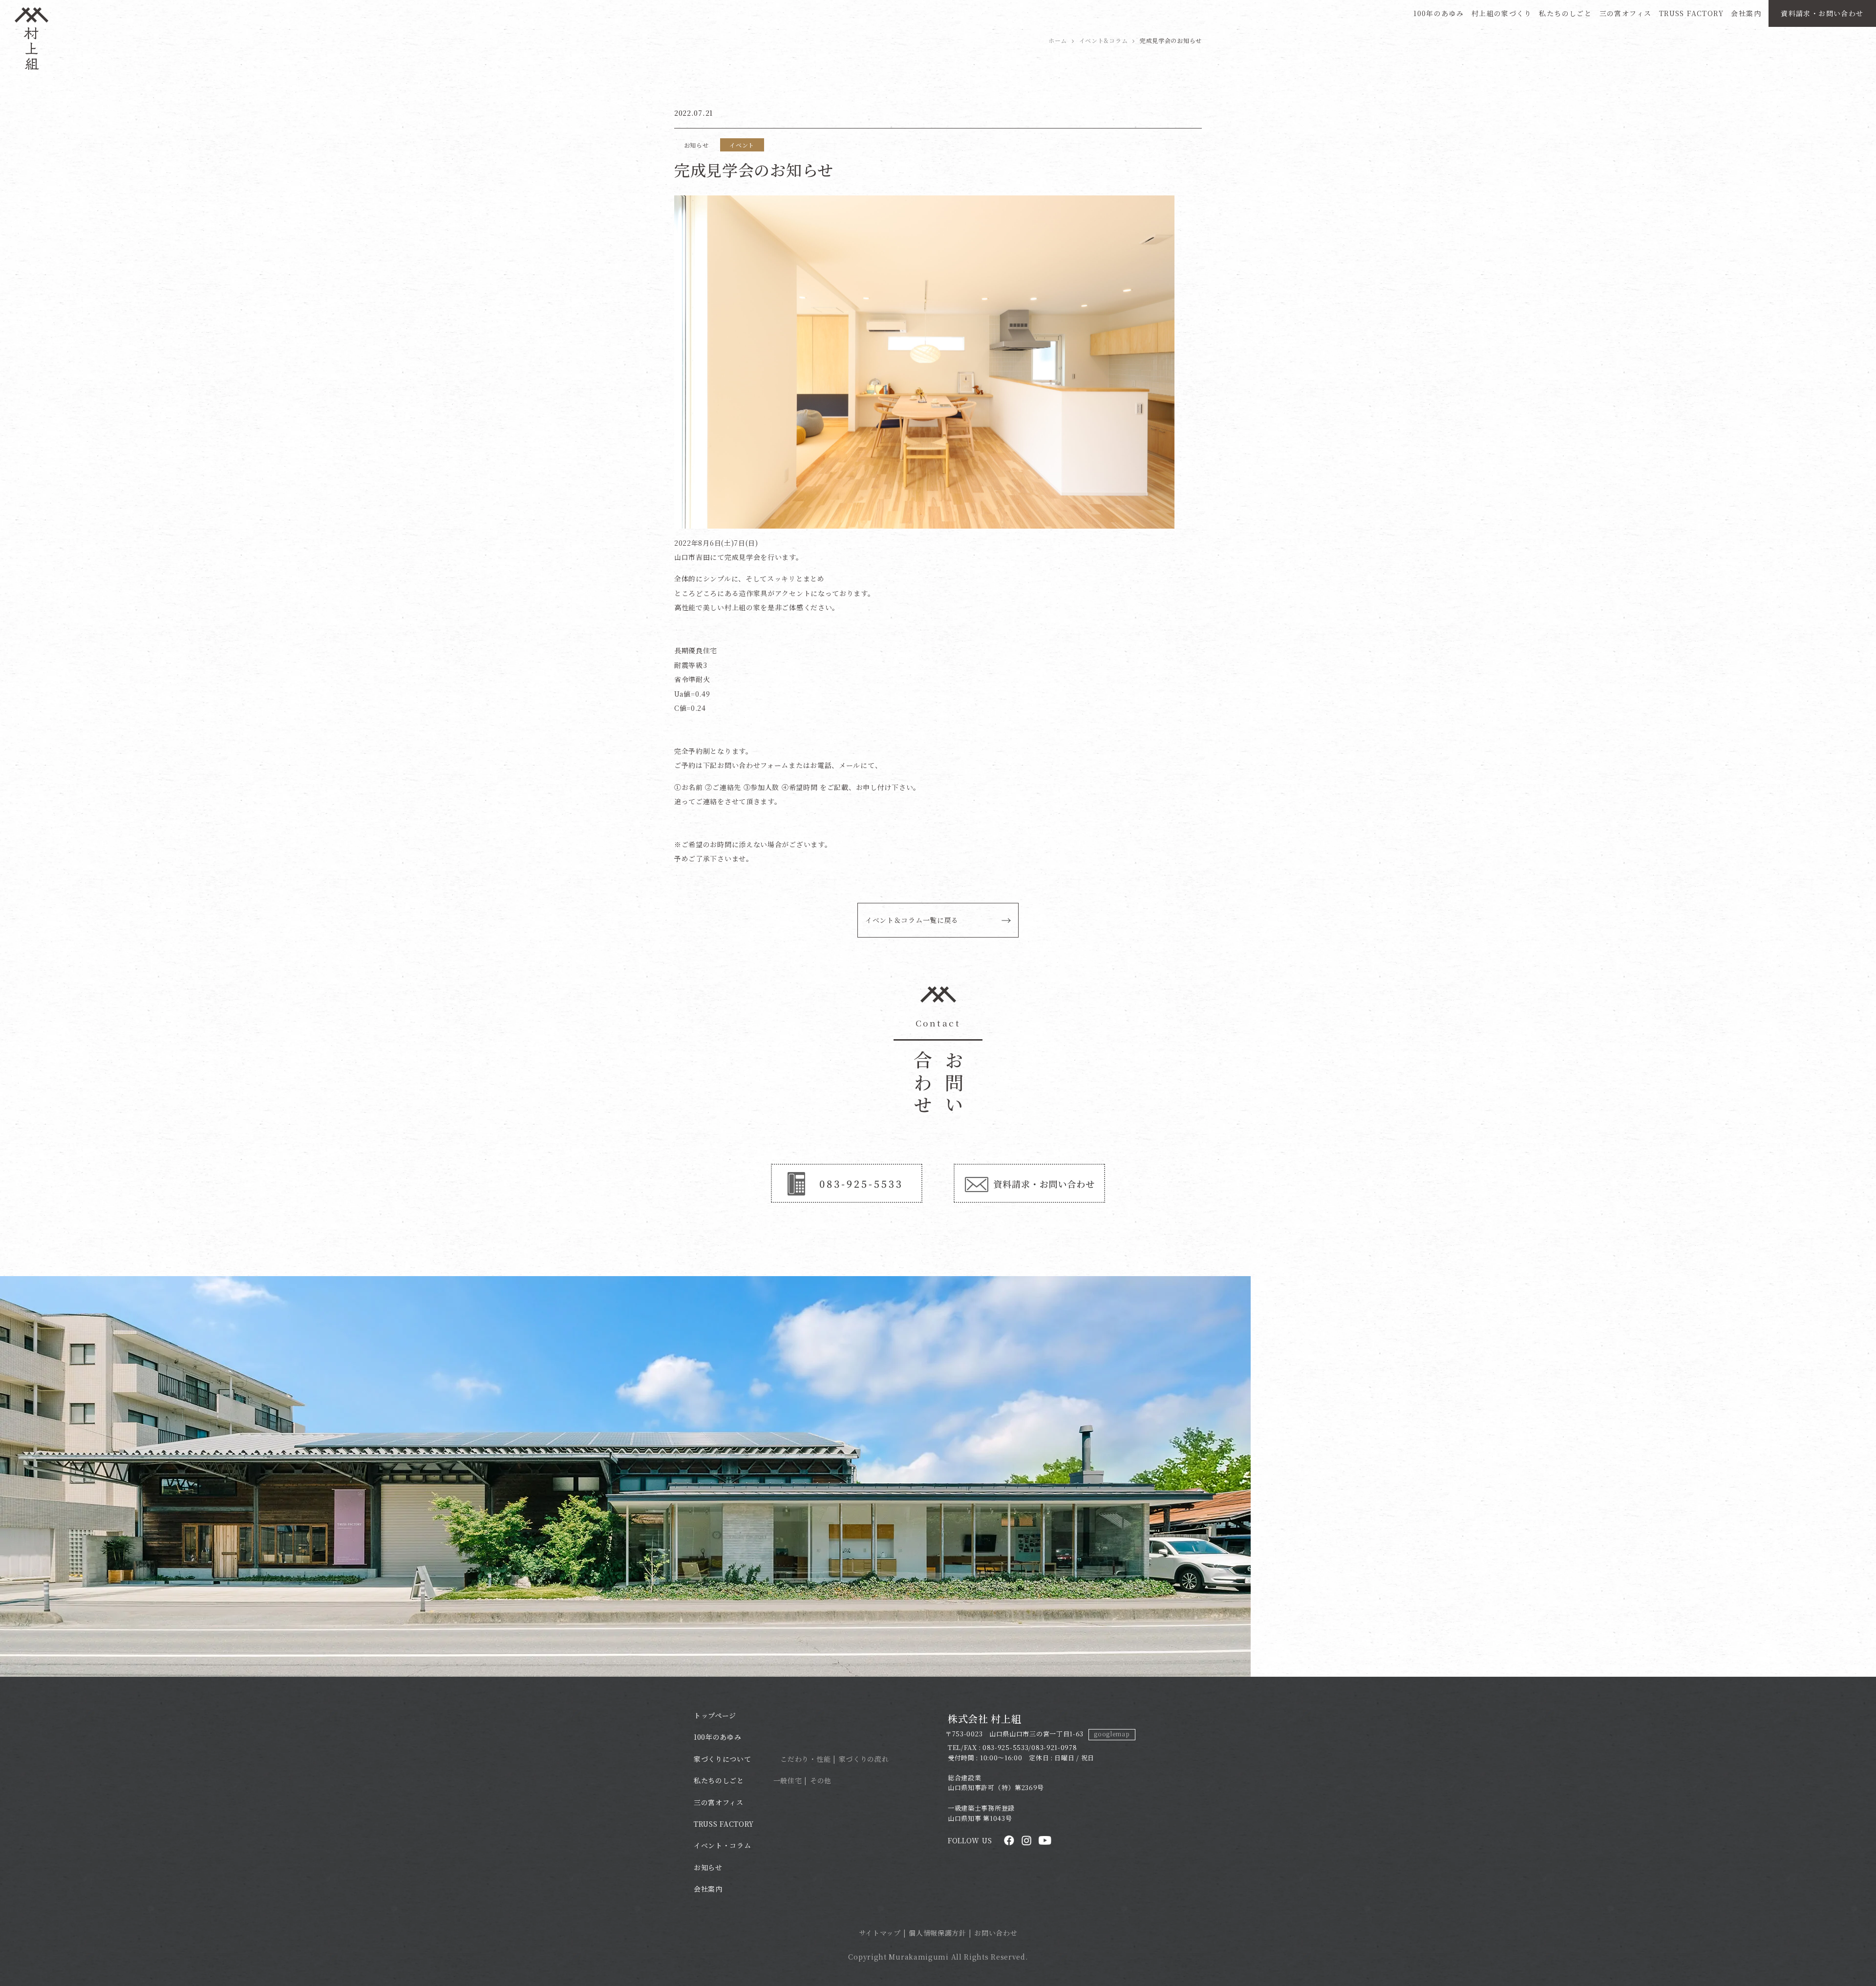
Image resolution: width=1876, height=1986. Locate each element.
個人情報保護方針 (938, 1933)
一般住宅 (788, 1780)
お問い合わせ (996, 1933)
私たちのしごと (1565, 13)
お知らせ (708, 1867)
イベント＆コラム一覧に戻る (912, 920)
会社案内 (1746, 13)
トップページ (715, 1715)
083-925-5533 (1005, 1747)
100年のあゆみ (1439, 13)
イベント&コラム (1104, 40)
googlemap (1112, 1734)
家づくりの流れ (864, 1759)
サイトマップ (880, 1933)
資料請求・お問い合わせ (1822, 13)
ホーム (1058, 40)
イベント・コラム (723, 1845)
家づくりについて (723, 1759)
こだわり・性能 (805, 1759)
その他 (821, 1780)
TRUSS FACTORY (1691, 13)
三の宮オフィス (1626, 13)
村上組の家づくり (1502, 13)
